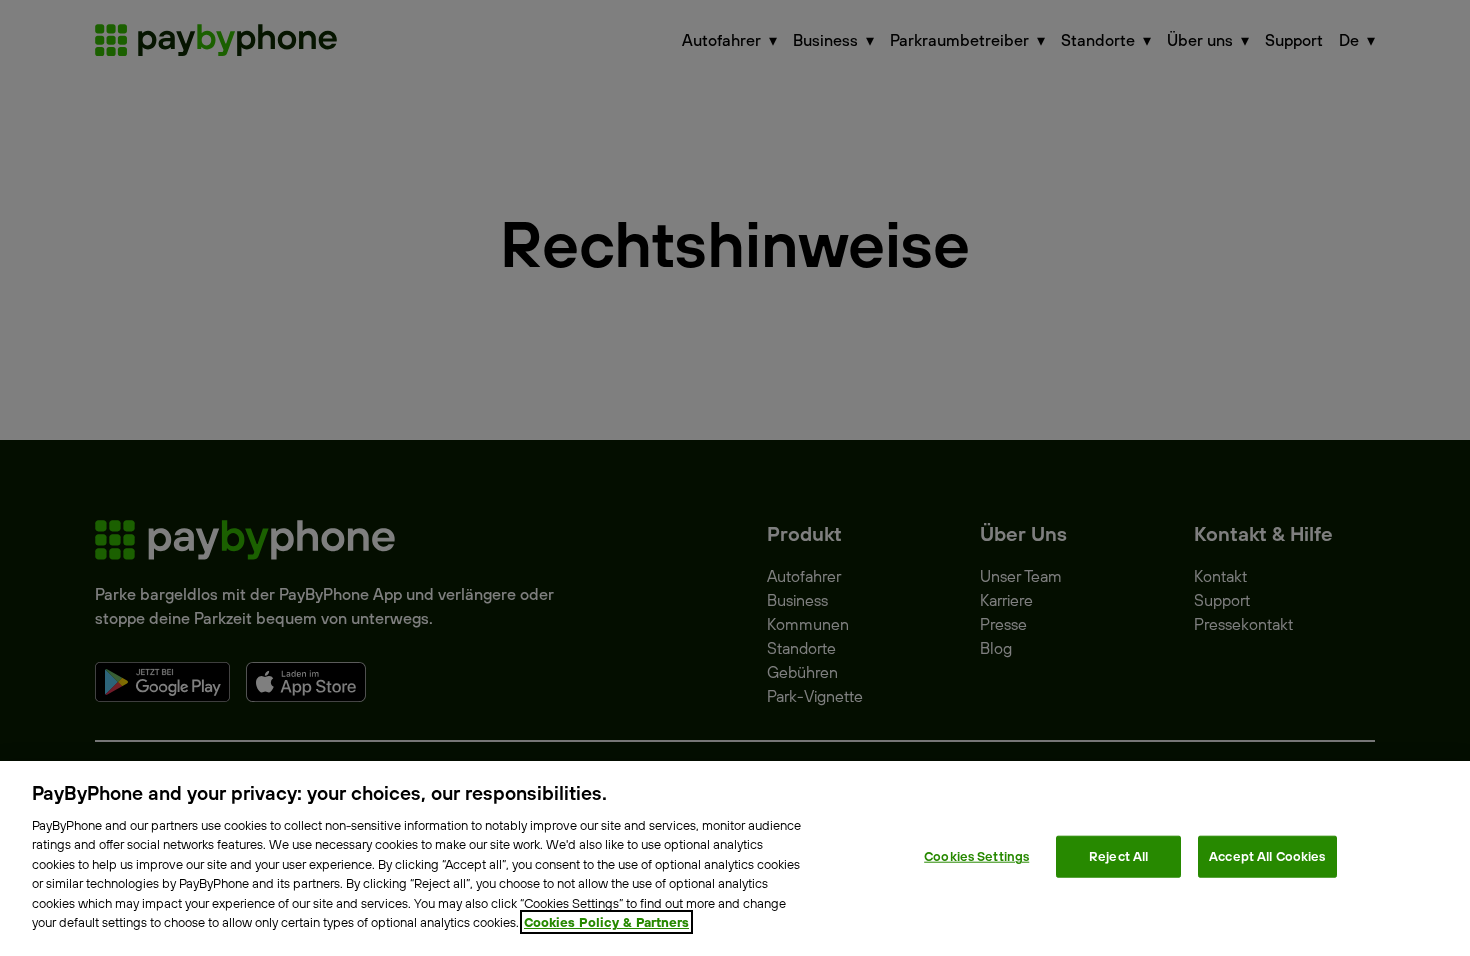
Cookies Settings (976, 856)
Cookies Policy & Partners (606, 922)
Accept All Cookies (1267, 856)
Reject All (1118, 856)
